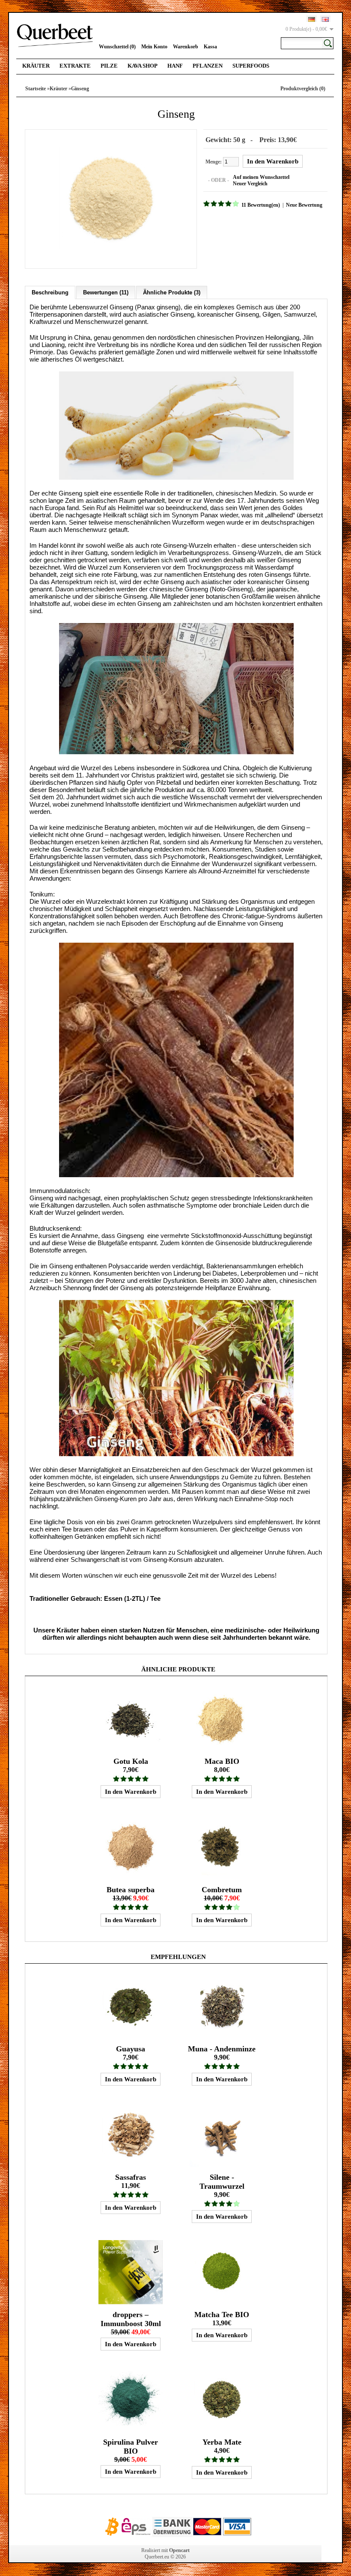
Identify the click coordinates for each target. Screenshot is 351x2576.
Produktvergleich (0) (303, 89)
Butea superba (131, 1890)
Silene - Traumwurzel (222, 2182)
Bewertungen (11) (106, 292)
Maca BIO (222, 1761)
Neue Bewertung (304, 205)
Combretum (222, 1890)
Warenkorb (186, 47)
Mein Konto (154, 47)
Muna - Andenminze (222, 2049)
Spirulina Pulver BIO (131, 2447)
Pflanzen (208, 66)
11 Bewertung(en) (261, 205)
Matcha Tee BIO (222, 2315)
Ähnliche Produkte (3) (172, 292)
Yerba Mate (222, 2442)
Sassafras (131, 2177)
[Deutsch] (312, 19)
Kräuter (36, 66)
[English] (325, 19)
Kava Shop (143, 66)
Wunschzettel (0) (117, 47)
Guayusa (131, 2049)
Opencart (179, 2550)
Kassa (210, 47)
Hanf (175, 66)
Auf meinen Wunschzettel (261, 177)
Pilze (109, 66)
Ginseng (80, 89)
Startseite (36, 89)
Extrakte (75, 66)
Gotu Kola (131, 1761)
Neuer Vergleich (250, 184)
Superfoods (251, 66)
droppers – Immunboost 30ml (131, 2319)
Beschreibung (50, 292)
